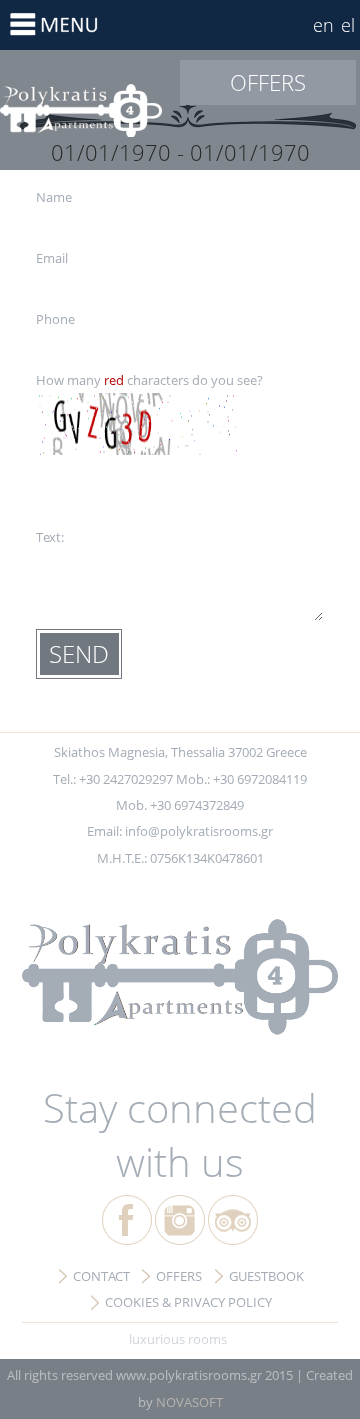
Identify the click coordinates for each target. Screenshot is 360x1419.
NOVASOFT (189, 1402)
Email (52, 258)
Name (54, 197)
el (348, 25)
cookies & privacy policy (188, 1302)
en (323, 25)
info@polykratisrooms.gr (199, 831)
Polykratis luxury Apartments (90, 110)
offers (268, 82)
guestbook (266, 1276)
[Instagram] (180, 1220)
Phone (55, 319)
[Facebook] (127, 1220)
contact (101, 1276)
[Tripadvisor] (233, 1220)
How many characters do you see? (149, 380)
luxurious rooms (178, 1339)
